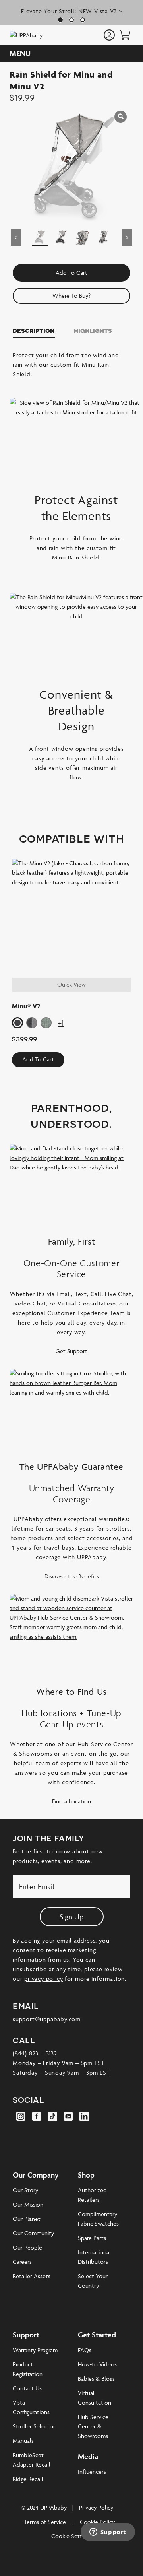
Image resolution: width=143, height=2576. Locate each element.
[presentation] (125, 35)
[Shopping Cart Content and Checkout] (125, 35)
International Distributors (94, 2257)
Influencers (92, 2472)
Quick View (71, 984)
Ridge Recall (28, 2479)
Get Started (97, 2335)
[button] (17, 1023)
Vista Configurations (31, 2407)
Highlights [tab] (93, 330)
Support (26, 2335)
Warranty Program (35, 2350)
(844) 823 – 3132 (35, 2053)
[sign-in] (109, 36)
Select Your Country (93, 2281)
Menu (20, 53)
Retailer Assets (32, 2276)
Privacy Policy (96, 2507)
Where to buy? (71, 296)
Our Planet (27, 2219)
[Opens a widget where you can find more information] (108, 2533)
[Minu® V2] (71, 918)
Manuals (23, 2441)
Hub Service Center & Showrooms (93, 2426)
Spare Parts (92, 2238)
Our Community (33, 2233)
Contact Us (27, 2388)
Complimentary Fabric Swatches (98, 2219)
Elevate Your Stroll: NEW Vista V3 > (71, 11)
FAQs (85, 2350)
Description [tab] (34, 330)
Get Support (71, 1351)
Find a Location (71, 1801)
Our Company (36, 2175)
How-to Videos (97, 2364)
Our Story (25, 2190)
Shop (86, 2175)
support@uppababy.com (47, 2019)
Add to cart (71, 273)
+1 (61, 1023)
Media (88, 2456)
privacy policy (43, 1979)
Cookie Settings (71, 2536)
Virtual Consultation (95, 2398)
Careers (22, 2262)
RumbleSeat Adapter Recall (32, 2460)
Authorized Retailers (92, 2195)
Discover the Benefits (72, 1576)
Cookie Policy (97, 2522)
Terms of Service (45, 2522)
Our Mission (28, 2204)
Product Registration (28, 2369)
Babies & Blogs (96, 2379)
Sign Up (72, 1917)
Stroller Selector (34, 2426)
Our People (27, 2247)
